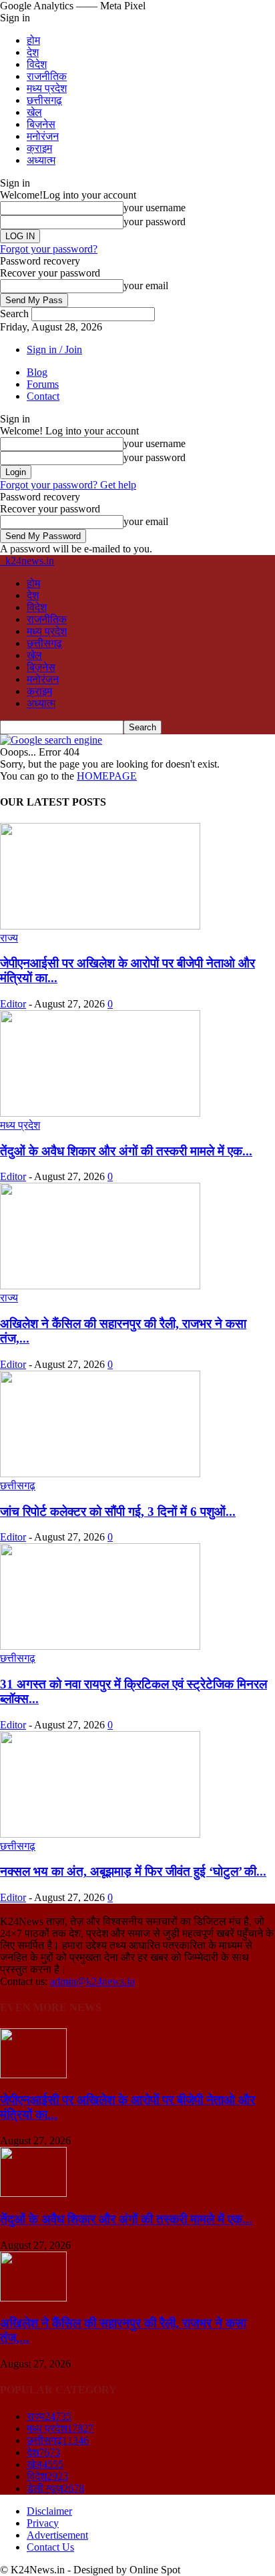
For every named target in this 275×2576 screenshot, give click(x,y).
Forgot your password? (49, 249)
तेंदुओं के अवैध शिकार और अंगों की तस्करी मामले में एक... (126, 1151)
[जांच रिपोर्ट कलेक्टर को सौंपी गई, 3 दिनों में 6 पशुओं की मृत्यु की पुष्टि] (100, 1474)
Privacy (43, 2523)
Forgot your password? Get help (68, 485)
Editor (13, 1004)
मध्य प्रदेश (47, 88)
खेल (34, 112)
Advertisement (57, 2535)
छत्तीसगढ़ (44, 100)
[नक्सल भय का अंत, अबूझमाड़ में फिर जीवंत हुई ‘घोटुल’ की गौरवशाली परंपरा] (100, 1834)
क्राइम (39, 148)
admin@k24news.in (92, 1981)
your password (155, 222)
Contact (43, 396)
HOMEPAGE (107, 776)
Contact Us (50, 2547)
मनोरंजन (43, 136)
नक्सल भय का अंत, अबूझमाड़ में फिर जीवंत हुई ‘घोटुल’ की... (133, 1871)
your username (155, 208)
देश (33, 52)
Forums (43, 384)
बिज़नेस (41, 124)
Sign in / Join (54, 349)
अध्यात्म (41, 160)
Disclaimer (49, 2511)
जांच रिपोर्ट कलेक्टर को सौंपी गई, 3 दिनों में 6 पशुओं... (118, 1512)
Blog (37, 372)
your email (146, 286)
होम (33, 40)
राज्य (9, 938)
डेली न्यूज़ (55, 2488)
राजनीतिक (47, 76)
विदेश (37, 64)
